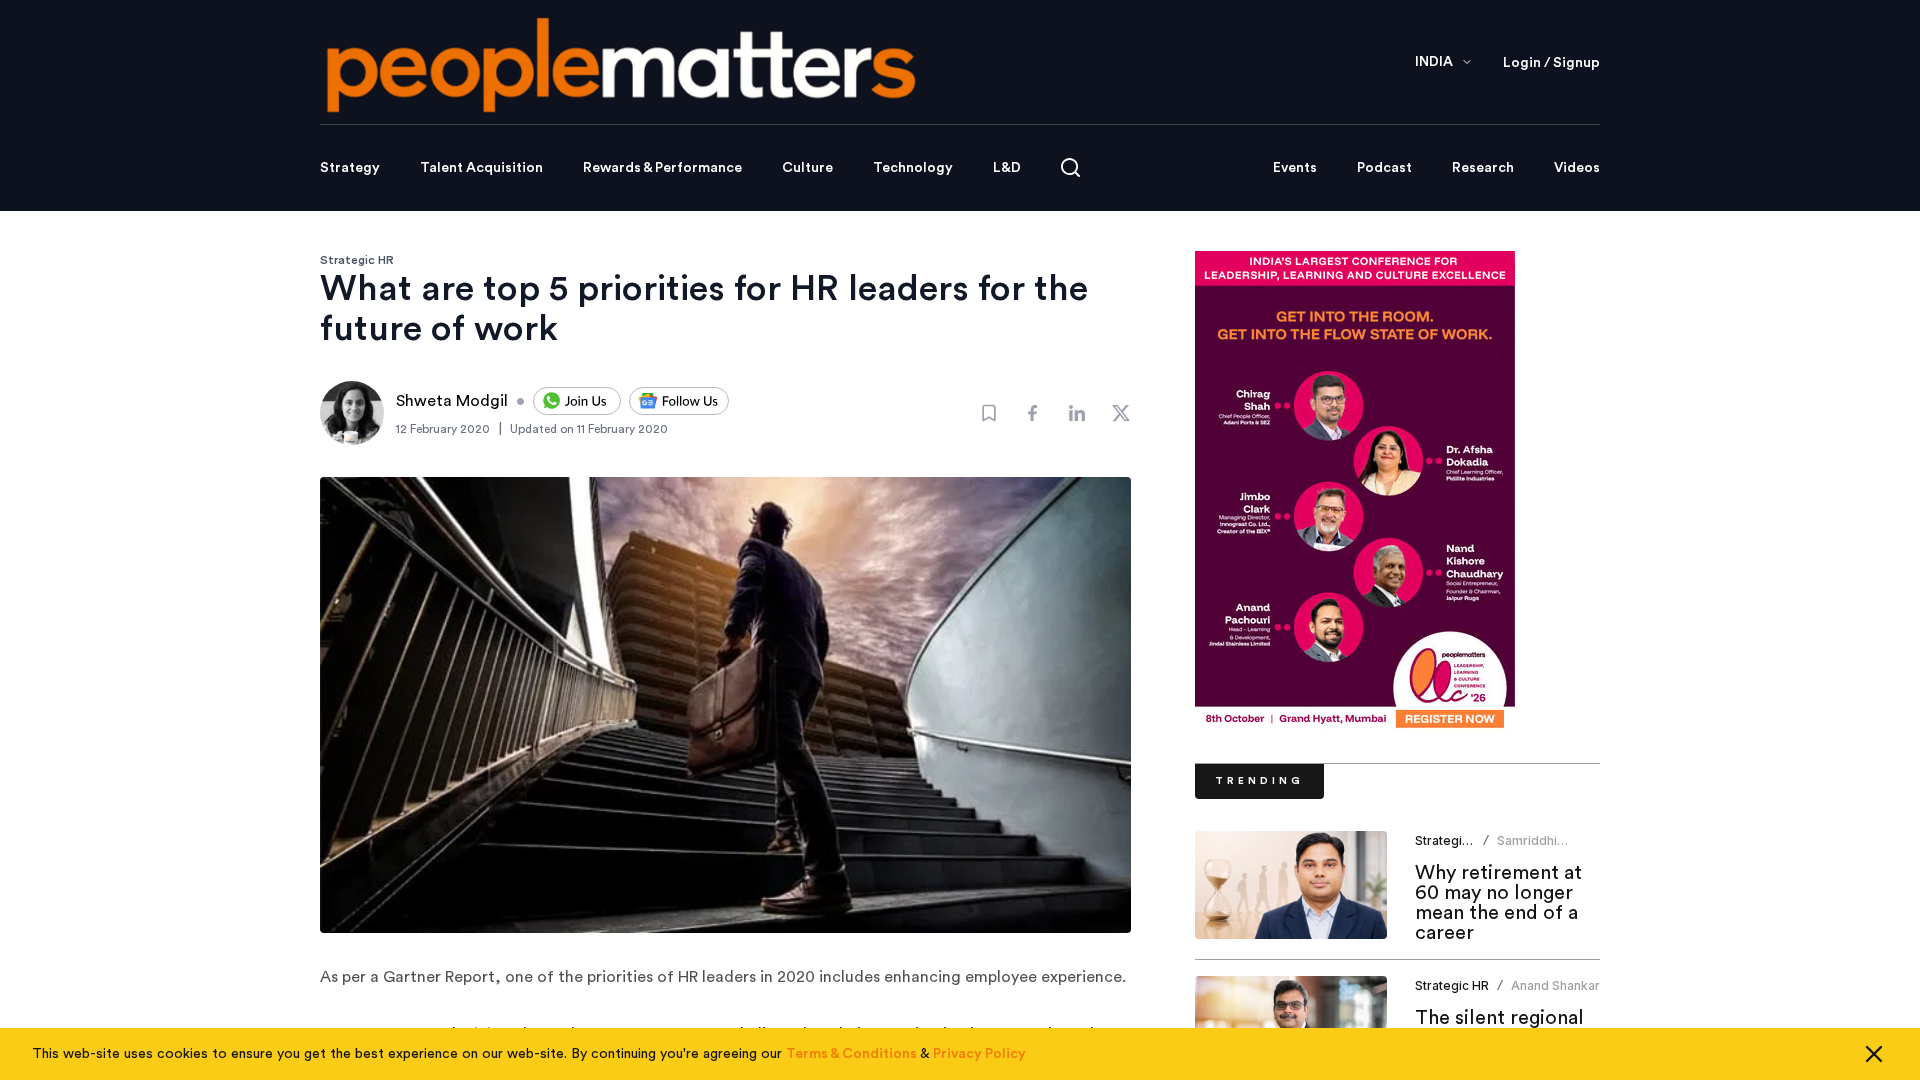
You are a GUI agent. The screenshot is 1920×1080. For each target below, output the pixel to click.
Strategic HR (357, 260)
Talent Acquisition (481, 168)
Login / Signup (1551, 63)
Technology (913, 168)
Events (1295, 168)
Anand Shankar (1555, 985)
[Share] (1033, 413)
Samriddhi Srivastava (1528, 848)
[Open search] (1070, 167)
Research (1483, 168)
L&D (1007, 168)
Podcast (1384, 168)
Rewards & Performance (662, 168)
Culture (807, 168)
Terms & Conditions (851, 1054)
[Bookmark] (989, 413)
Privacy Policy (979, 1054)
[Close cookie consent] (1874, 1054)
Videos (1577, 168)
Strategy (350, 168)
